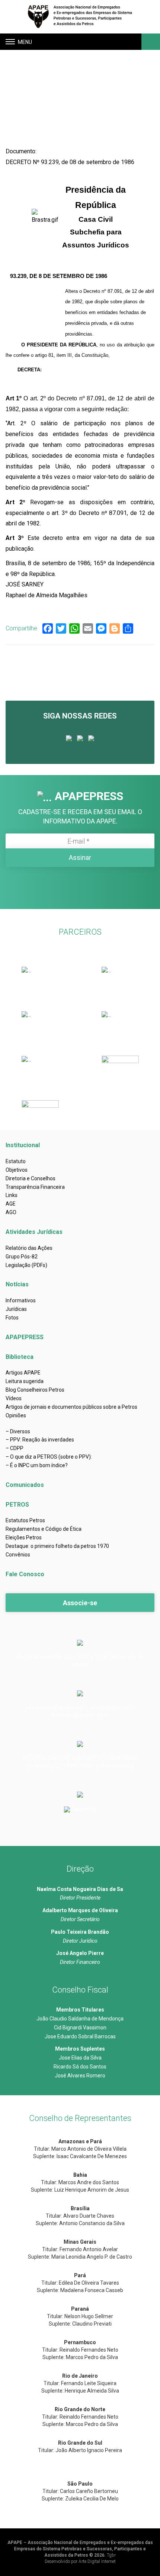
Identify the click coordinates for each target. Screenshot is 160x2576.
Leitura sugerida (25, 1381)
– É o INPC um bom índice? (37, 1465)
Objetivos (17, 1170)
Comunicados (25, 1485)
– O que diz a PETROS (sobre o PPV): (49, 1457)
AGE (11, 1204)
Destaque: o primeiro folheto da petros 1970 (57, 1546)
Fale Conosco (25, 1574)
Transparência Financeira (35, 1187)
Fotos (12, 1318)
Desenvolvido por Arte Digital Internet (80, 2561)
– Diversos (18, 1431)
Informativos (21, 1300)
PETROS (17, 1505)
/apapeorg (84, 1809)
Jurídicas (16, 1309)
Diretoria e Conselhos (31, 1178)
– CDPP (15, 1448)
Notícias (17, 1284)
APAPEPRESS (25, 1337)
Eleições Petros (24, 1537)
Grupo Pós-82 (22, 1257)
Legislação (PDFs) (26, 1265)
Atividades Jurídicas (34, 1232)
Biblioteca (20, 1357)
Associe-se (80, 1603)
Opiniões (16, 1415)
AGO (11, 1212)
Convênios (18, 1555)
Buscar (150, 42)
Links (12, 1195)
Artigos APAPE (23, 1373)
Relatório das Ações (29, 1248)
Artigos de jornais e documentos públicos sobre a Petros (71, 1407)
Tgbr (111, 2555)
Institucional (23, 1145)
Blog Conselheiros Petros (35, 1390)
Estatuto (16, 1161)
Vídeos (14, 1398)
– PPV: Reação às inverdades (40, 1440)
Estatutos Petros (25, 1520)
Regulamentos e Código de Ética (44, 1529)
